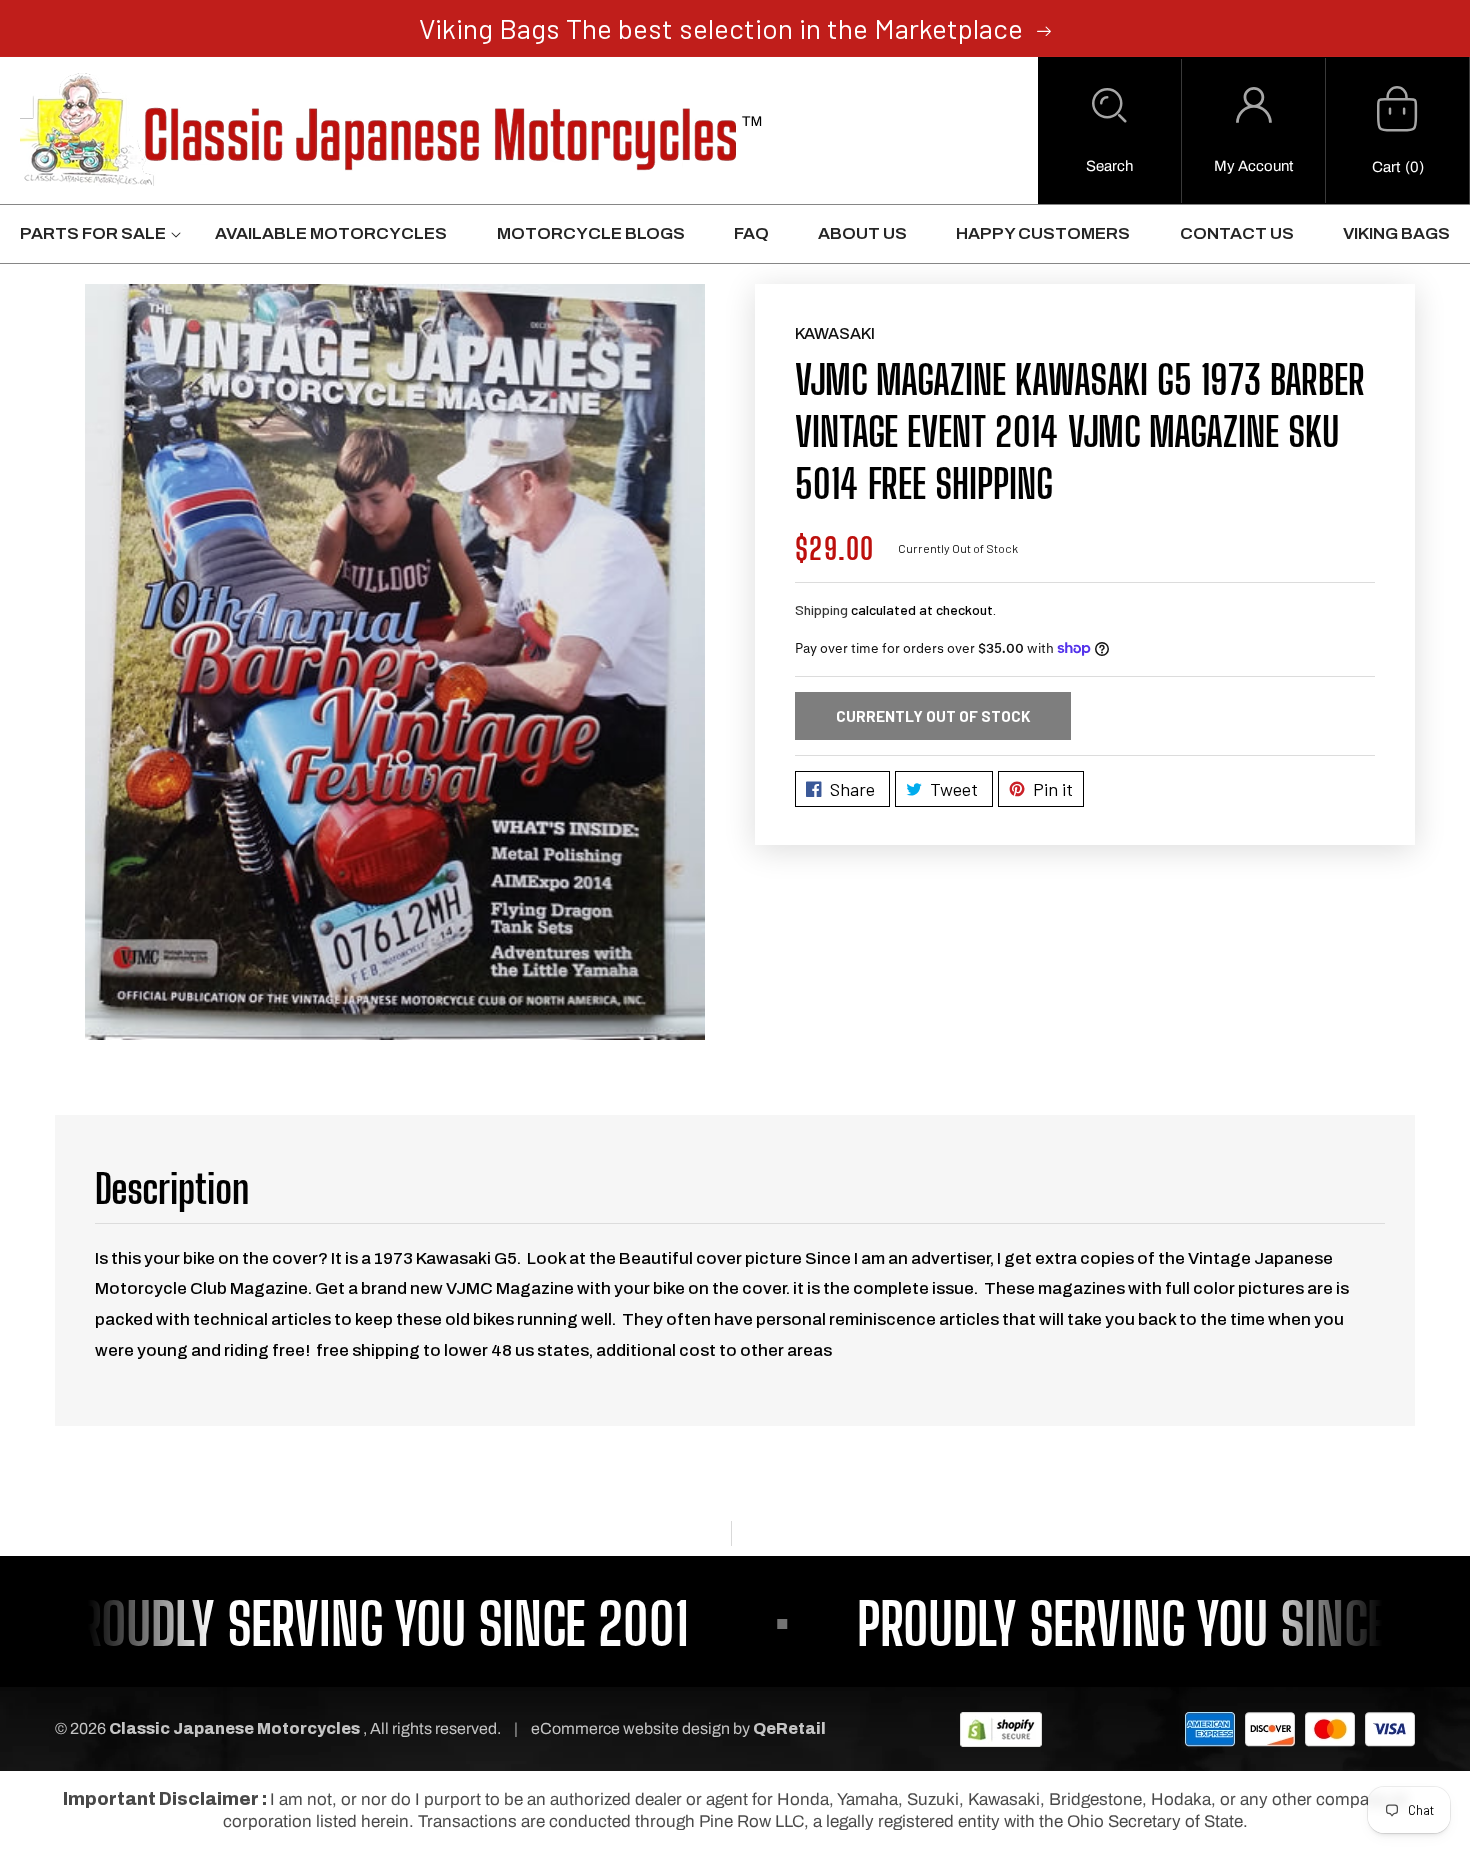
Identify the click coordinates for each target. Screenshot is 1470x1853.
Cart (1386, 167)
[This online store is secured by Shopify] (1001, 1728)
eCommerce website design (632, 1728)
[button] (1109, 131)
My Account (1253, 166)
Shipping (821, 609)
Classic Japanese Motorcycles (234, 1728)
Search (1109, 166)
